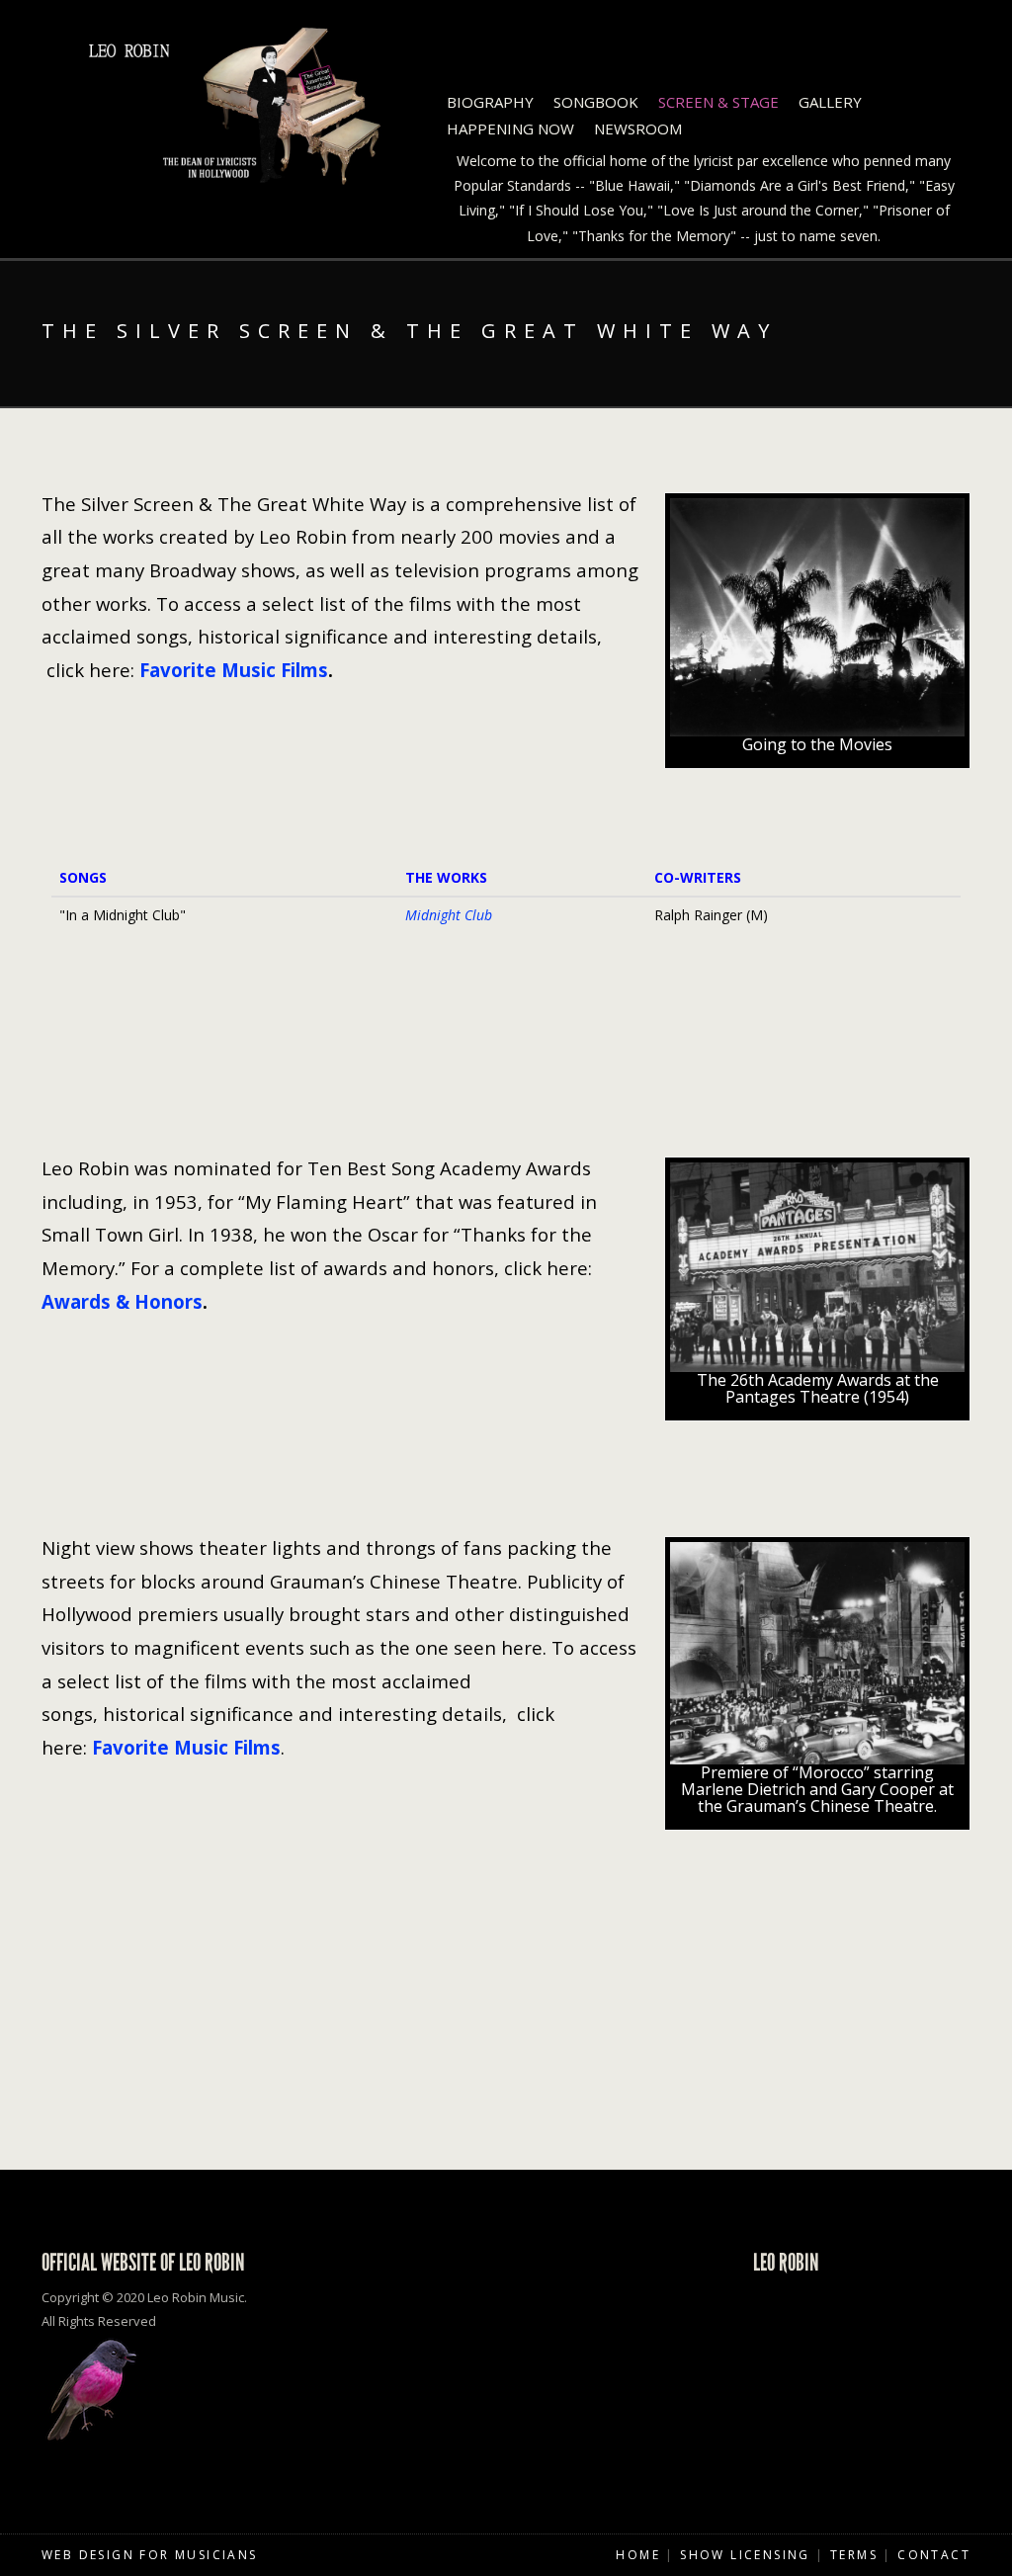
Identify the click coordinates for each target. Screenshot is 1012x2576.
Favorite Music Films (234, 670)
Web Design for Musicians (150, 2555)
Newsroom (638, 129)
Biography (490, 102)
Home (638, 2555)
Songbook (596, 102)
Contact (934, 2555)
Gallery (830, 102)
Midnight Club (449, 915)
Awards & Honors (122, 1301)
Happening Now (510, 129)
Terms (854, 2555)
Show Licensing (745, 2555)
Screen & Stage (718, 102)
